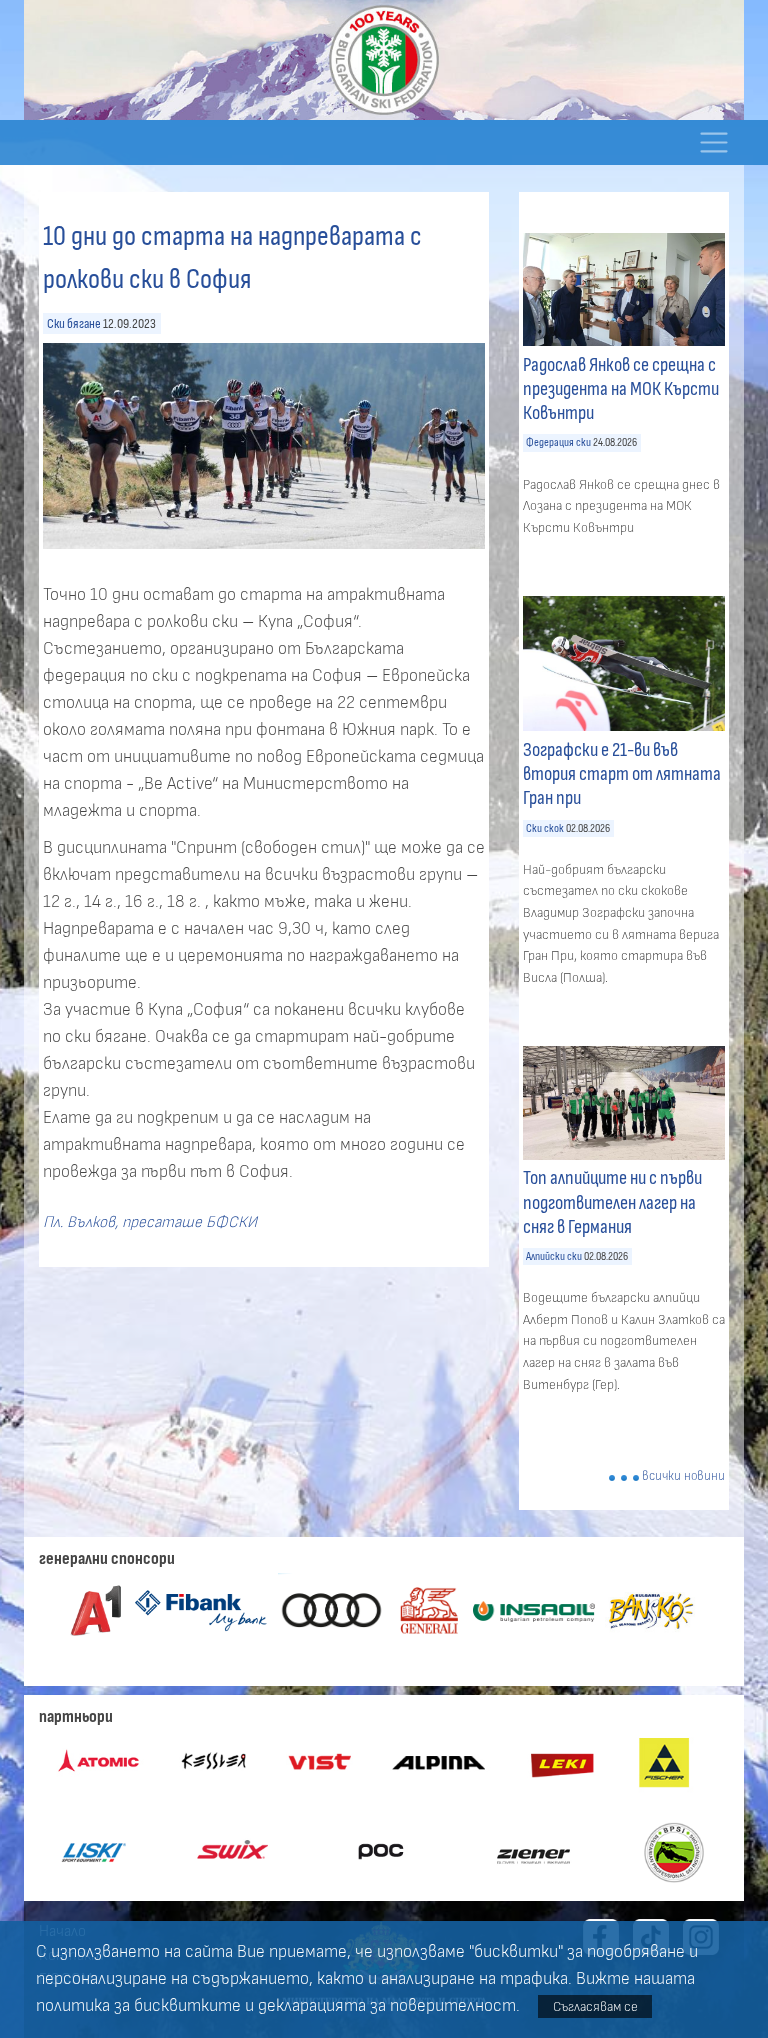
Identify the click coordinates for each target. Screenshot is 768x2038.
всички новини (683, 1476)
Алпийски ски (554, 1256)
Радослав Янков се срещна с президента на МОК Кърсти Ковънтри (621, 389)
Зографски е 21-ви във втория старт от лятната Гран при (622, 774)
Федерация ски (558, 442)
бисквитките (187, 2006)
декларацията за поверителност (387, 2006)
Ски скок (545, 828)
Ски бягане (74, 323)
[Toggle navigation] (713, 142)
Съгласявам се (595, 2006)
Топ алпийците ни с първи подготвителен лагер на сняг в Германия (612, 1202)
